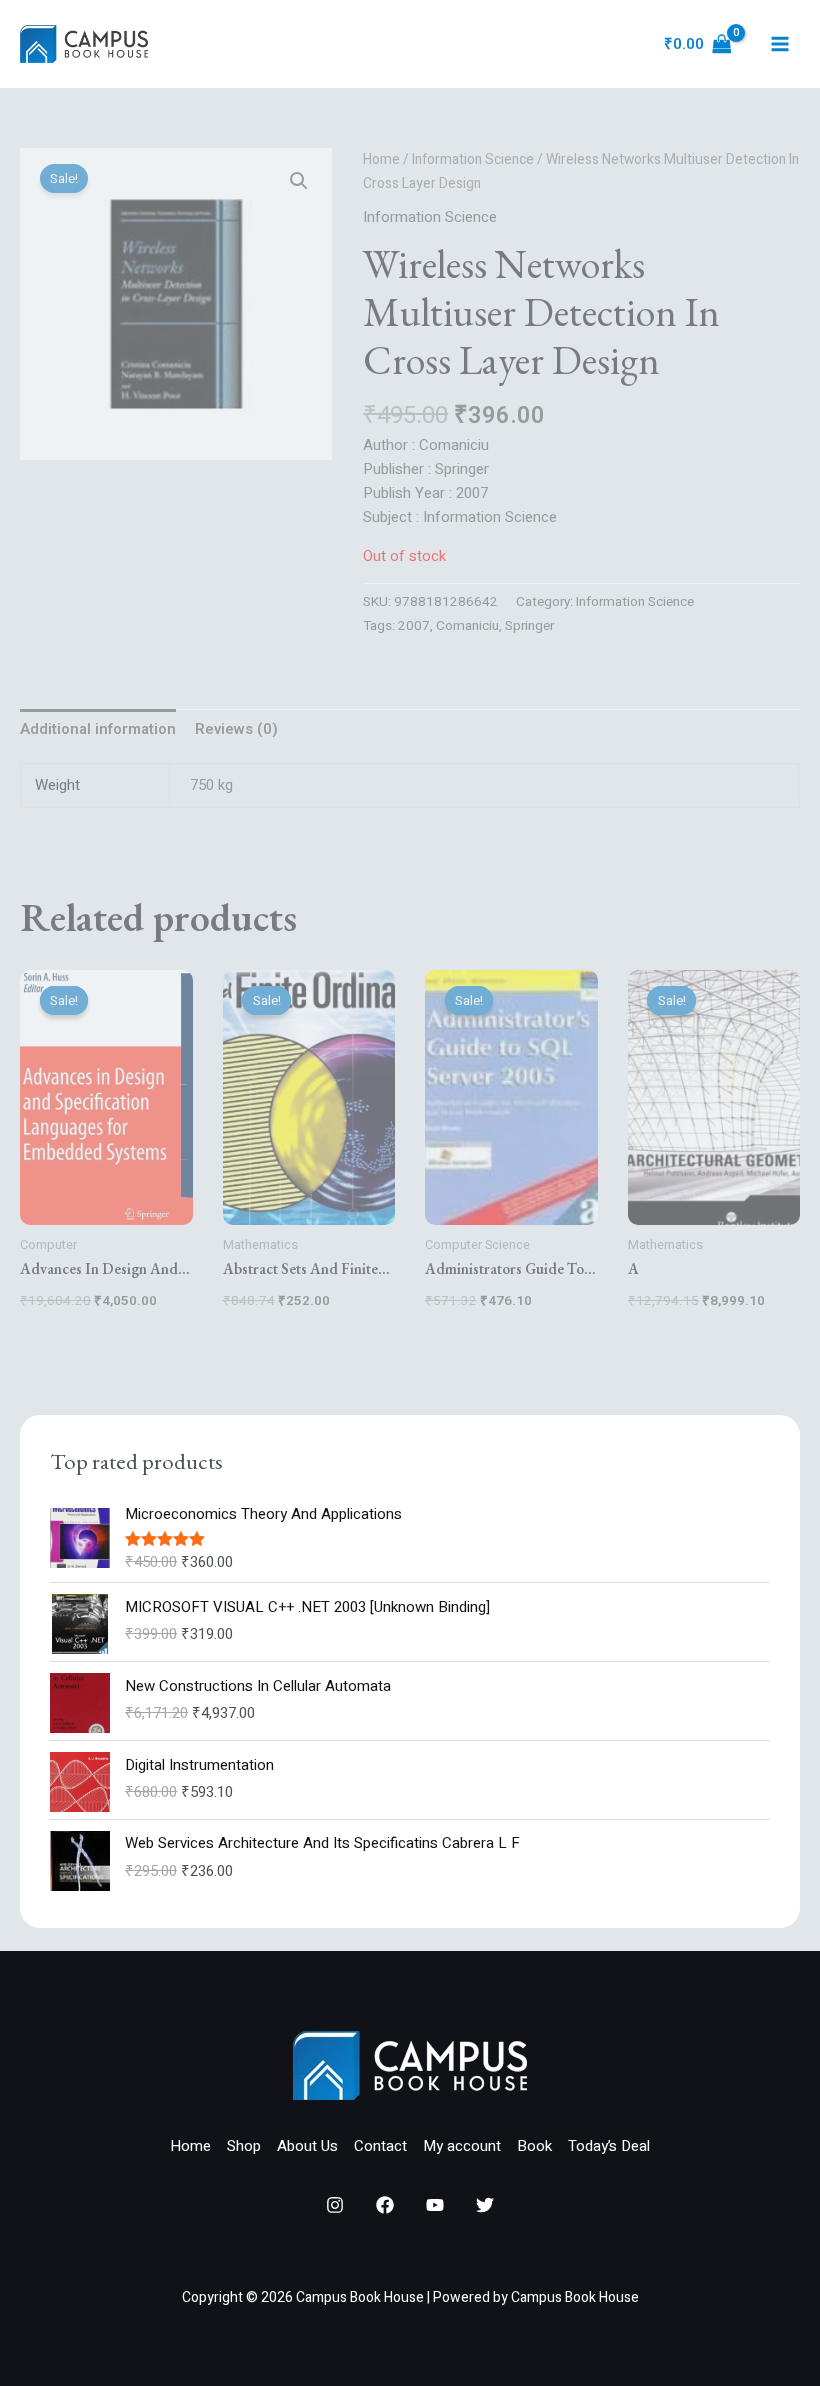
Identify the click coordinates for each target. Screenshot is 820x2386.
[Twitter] (485, 2205)
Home (381, 160)
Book (534, 2146)
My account (462, 2146)
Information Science (473, 160)
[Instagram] (335, 2205)
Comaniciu (467, 626)
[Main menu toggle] (779, 44)
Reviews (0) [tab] (236, 729)
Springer (529, 626)
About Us (307, 2146)
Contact (380, 2146)
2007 (414, 626)
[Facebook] (385, 2205)
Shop (244, 2146)
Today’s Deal (609, 2146)
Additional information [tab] (98, 729)
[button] (299, 181)
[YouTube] (435, 2205)
